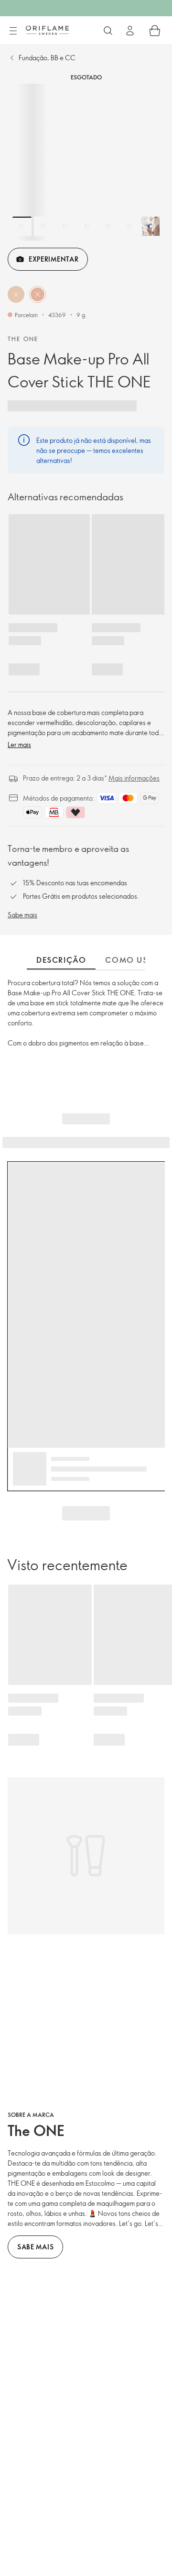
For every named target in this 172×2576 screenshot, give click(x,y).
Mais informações (134, 778)
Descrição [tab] (61, 960)
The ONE (23, 339)
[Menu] (13, 31)
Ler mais (19, 744)
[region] (86, 162)
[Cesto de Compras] (155, 31)
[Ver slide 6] (129, 226)
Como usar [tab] (132, 960)
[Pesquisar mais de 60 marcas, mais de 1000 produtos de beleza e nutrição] (108, 31)
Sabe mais (22, 915)
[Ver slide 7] (151, 226)
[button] (16, 294)
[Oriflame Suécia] (47, 30)
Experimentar (54, 259)
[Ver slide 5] (108, 226)
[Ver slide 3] (65, 226)
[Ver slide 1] (22, 226)
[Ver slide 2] (43, 226)
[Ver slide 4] (86, 226)
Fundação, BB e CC (47, 58)
